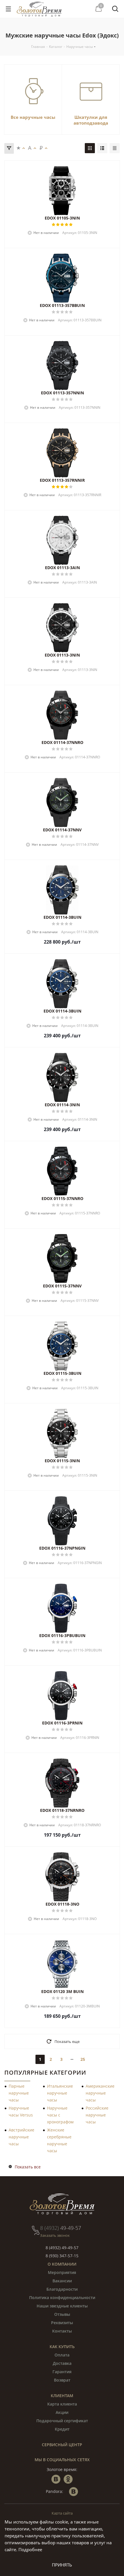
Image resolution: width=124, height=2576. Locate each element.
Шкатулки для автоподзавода (91, 120)
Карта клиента (62, 2404)
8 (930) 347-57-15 (62, 2256)
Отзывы (62, 2314)
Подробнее (30, 2549)
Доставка (62, 2363)
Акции (62, 2412)
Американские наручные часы (100, 2093)
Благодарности (62, 2289)
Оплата (62, 2355)
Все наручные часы (33, 117)
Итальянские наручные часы (60, 2093)
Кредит (62, 2429)
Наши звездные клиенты (62, 2306)
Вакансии (62, 2281)
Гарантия (62, 2372)
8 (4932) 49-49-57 (62, 2248)
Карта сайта (62, 2513)
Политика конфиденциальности (62, 2297)
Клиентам (62, 2396)
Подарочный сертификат (62, 2421)
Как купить (62, 2347)
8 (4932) (61, 2228)
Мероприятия (62, 2272)
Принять (62, 2565)
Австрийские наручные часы (21, 2137)
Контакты (62, 2331)
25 (83, 2059)
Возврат (62, 2380)
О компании (62, 2264)
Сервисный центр (62, 2445)
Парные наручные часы (19, 2093)
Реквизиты (62, 2323)
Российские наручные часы (97, 2115)
